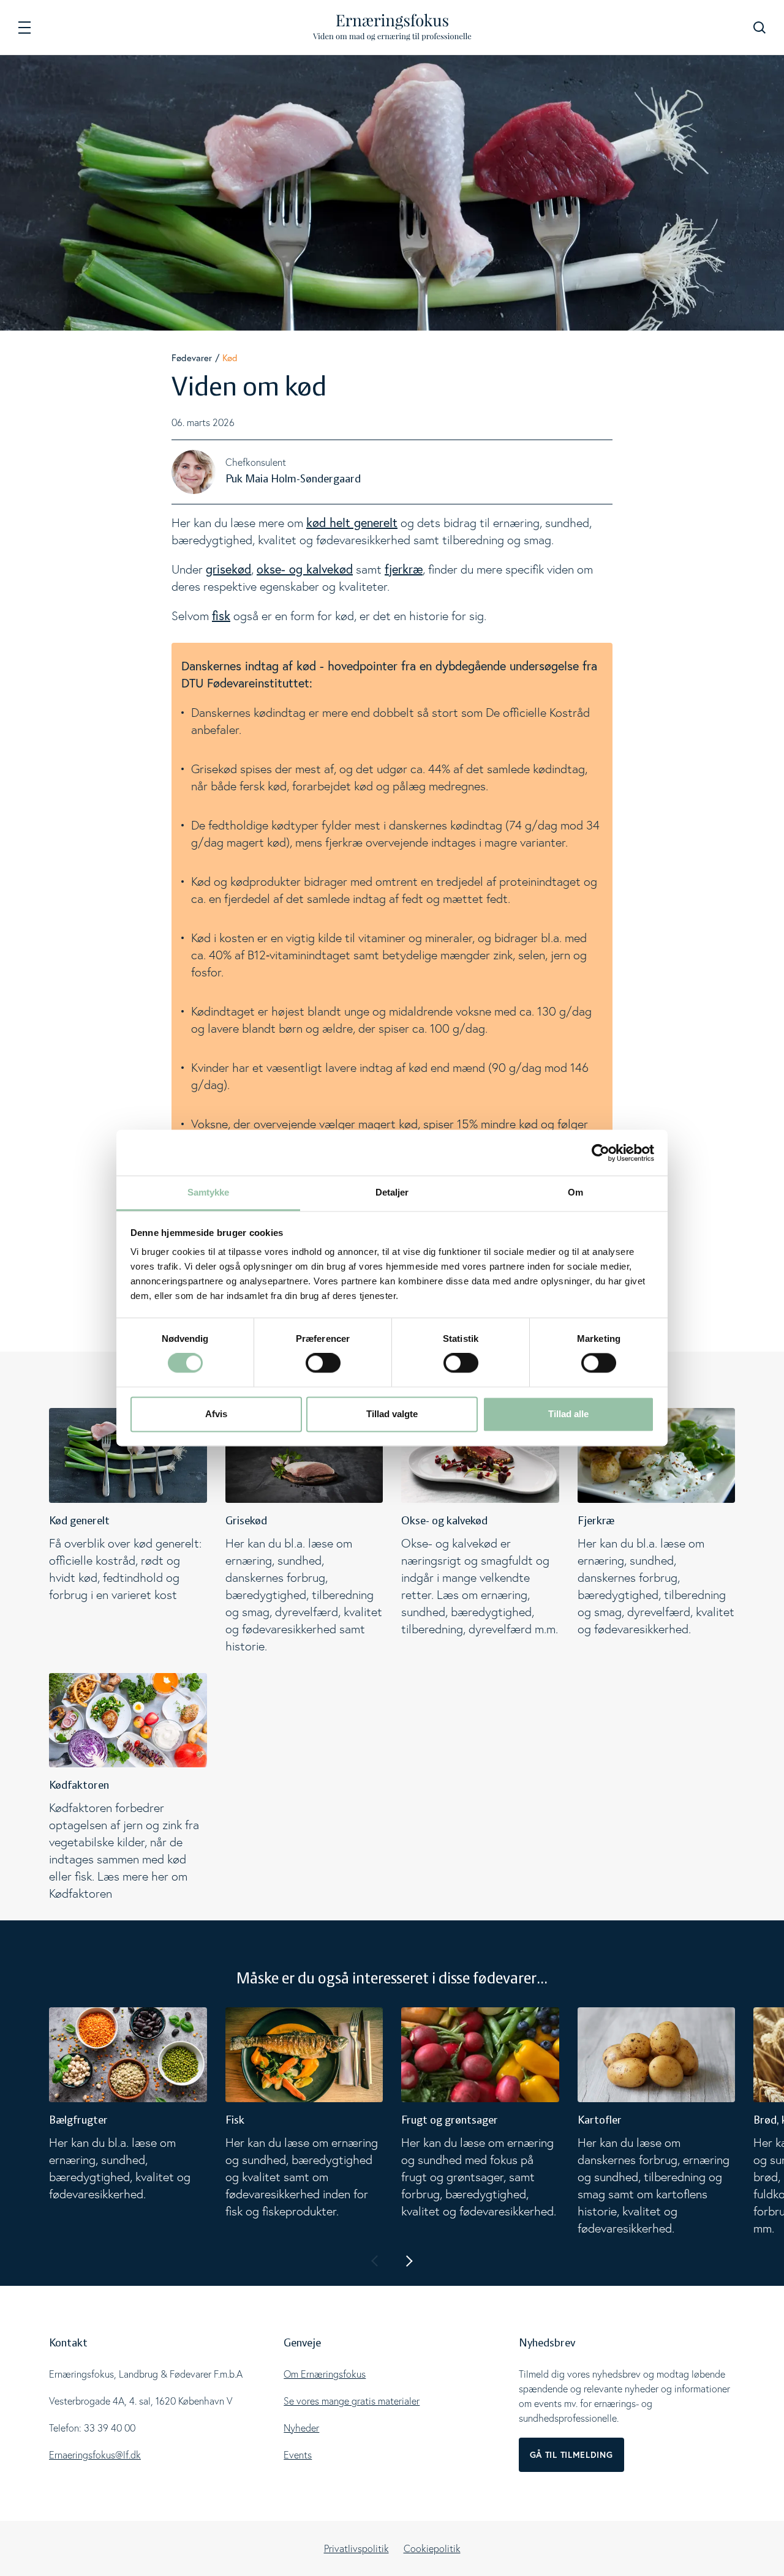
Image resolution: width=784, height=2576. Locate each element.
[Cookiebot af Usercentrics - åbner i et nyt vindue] (601, 1153)
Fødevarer (192, 358)
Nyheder (301, 2428)
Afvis (216, 1414)
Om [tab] (575, 1192)
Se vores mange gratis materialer (352, 2401)
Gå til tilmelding (571, 2455)
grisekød (228, 569)
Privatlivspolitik (356, 2548)
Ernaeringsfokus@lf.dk (95, 2455)
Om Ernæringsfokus (325, 2374)
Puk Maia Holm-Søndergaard (293, 479)
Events (298, 2455)
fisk (221, 616)
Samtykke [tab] (209, 1192)
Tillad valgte (392, 1414)
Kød (230, 358)
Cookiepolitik (432, 2548)
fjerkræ (404, 569)
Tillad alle (568, 1414)
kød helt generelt (352, 522)
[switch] (323, 1363)
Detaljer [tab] (392, 1192)
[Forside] (392, 27)
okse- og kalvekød (305, 569)
